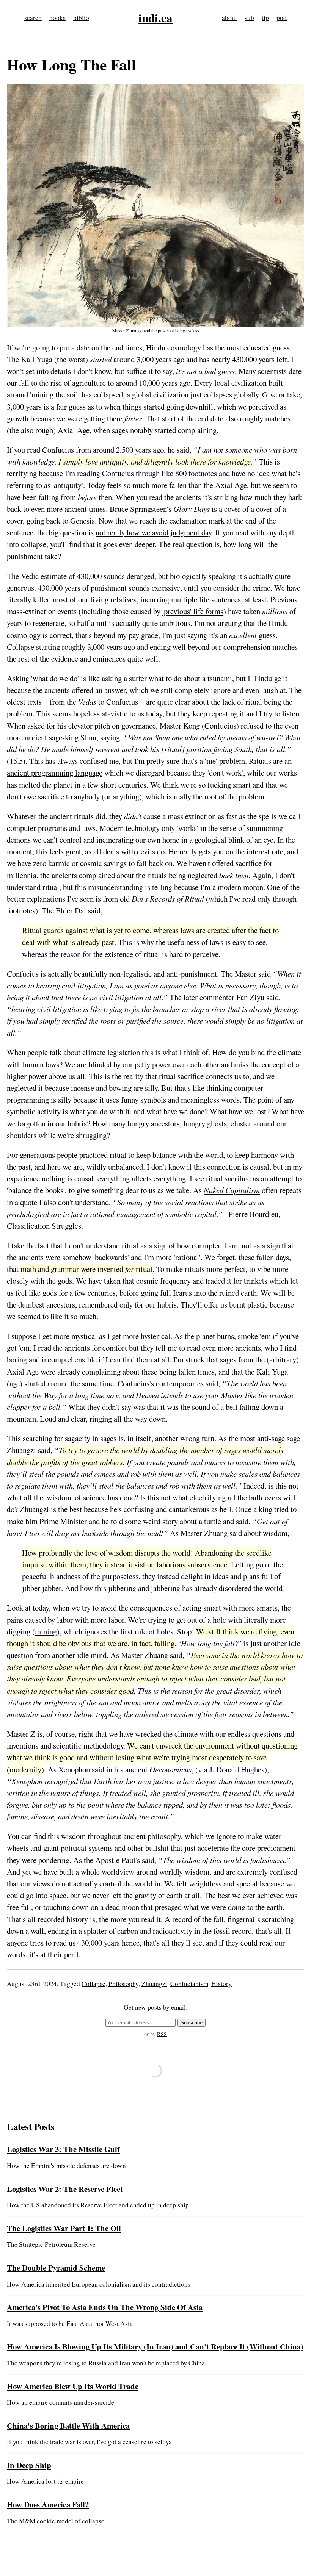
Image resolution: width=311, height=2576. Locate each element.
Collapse (93, 1984)
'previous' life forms (193, 611)
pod (282, 18)
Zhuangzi (154, 1984)
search (33, 18)
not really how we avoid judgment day (153, 532)
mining (46, 1631)
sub (249, 18)
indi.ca (155, 18)
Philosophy (123, 1984)
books (57, 18)
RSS (162, 2034)
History (221, 1984)
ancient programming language (55, 773)
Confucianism (189, 1984)
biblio (81, 18)
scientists (272, 371)
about (229, 18)
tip (265, 18)
